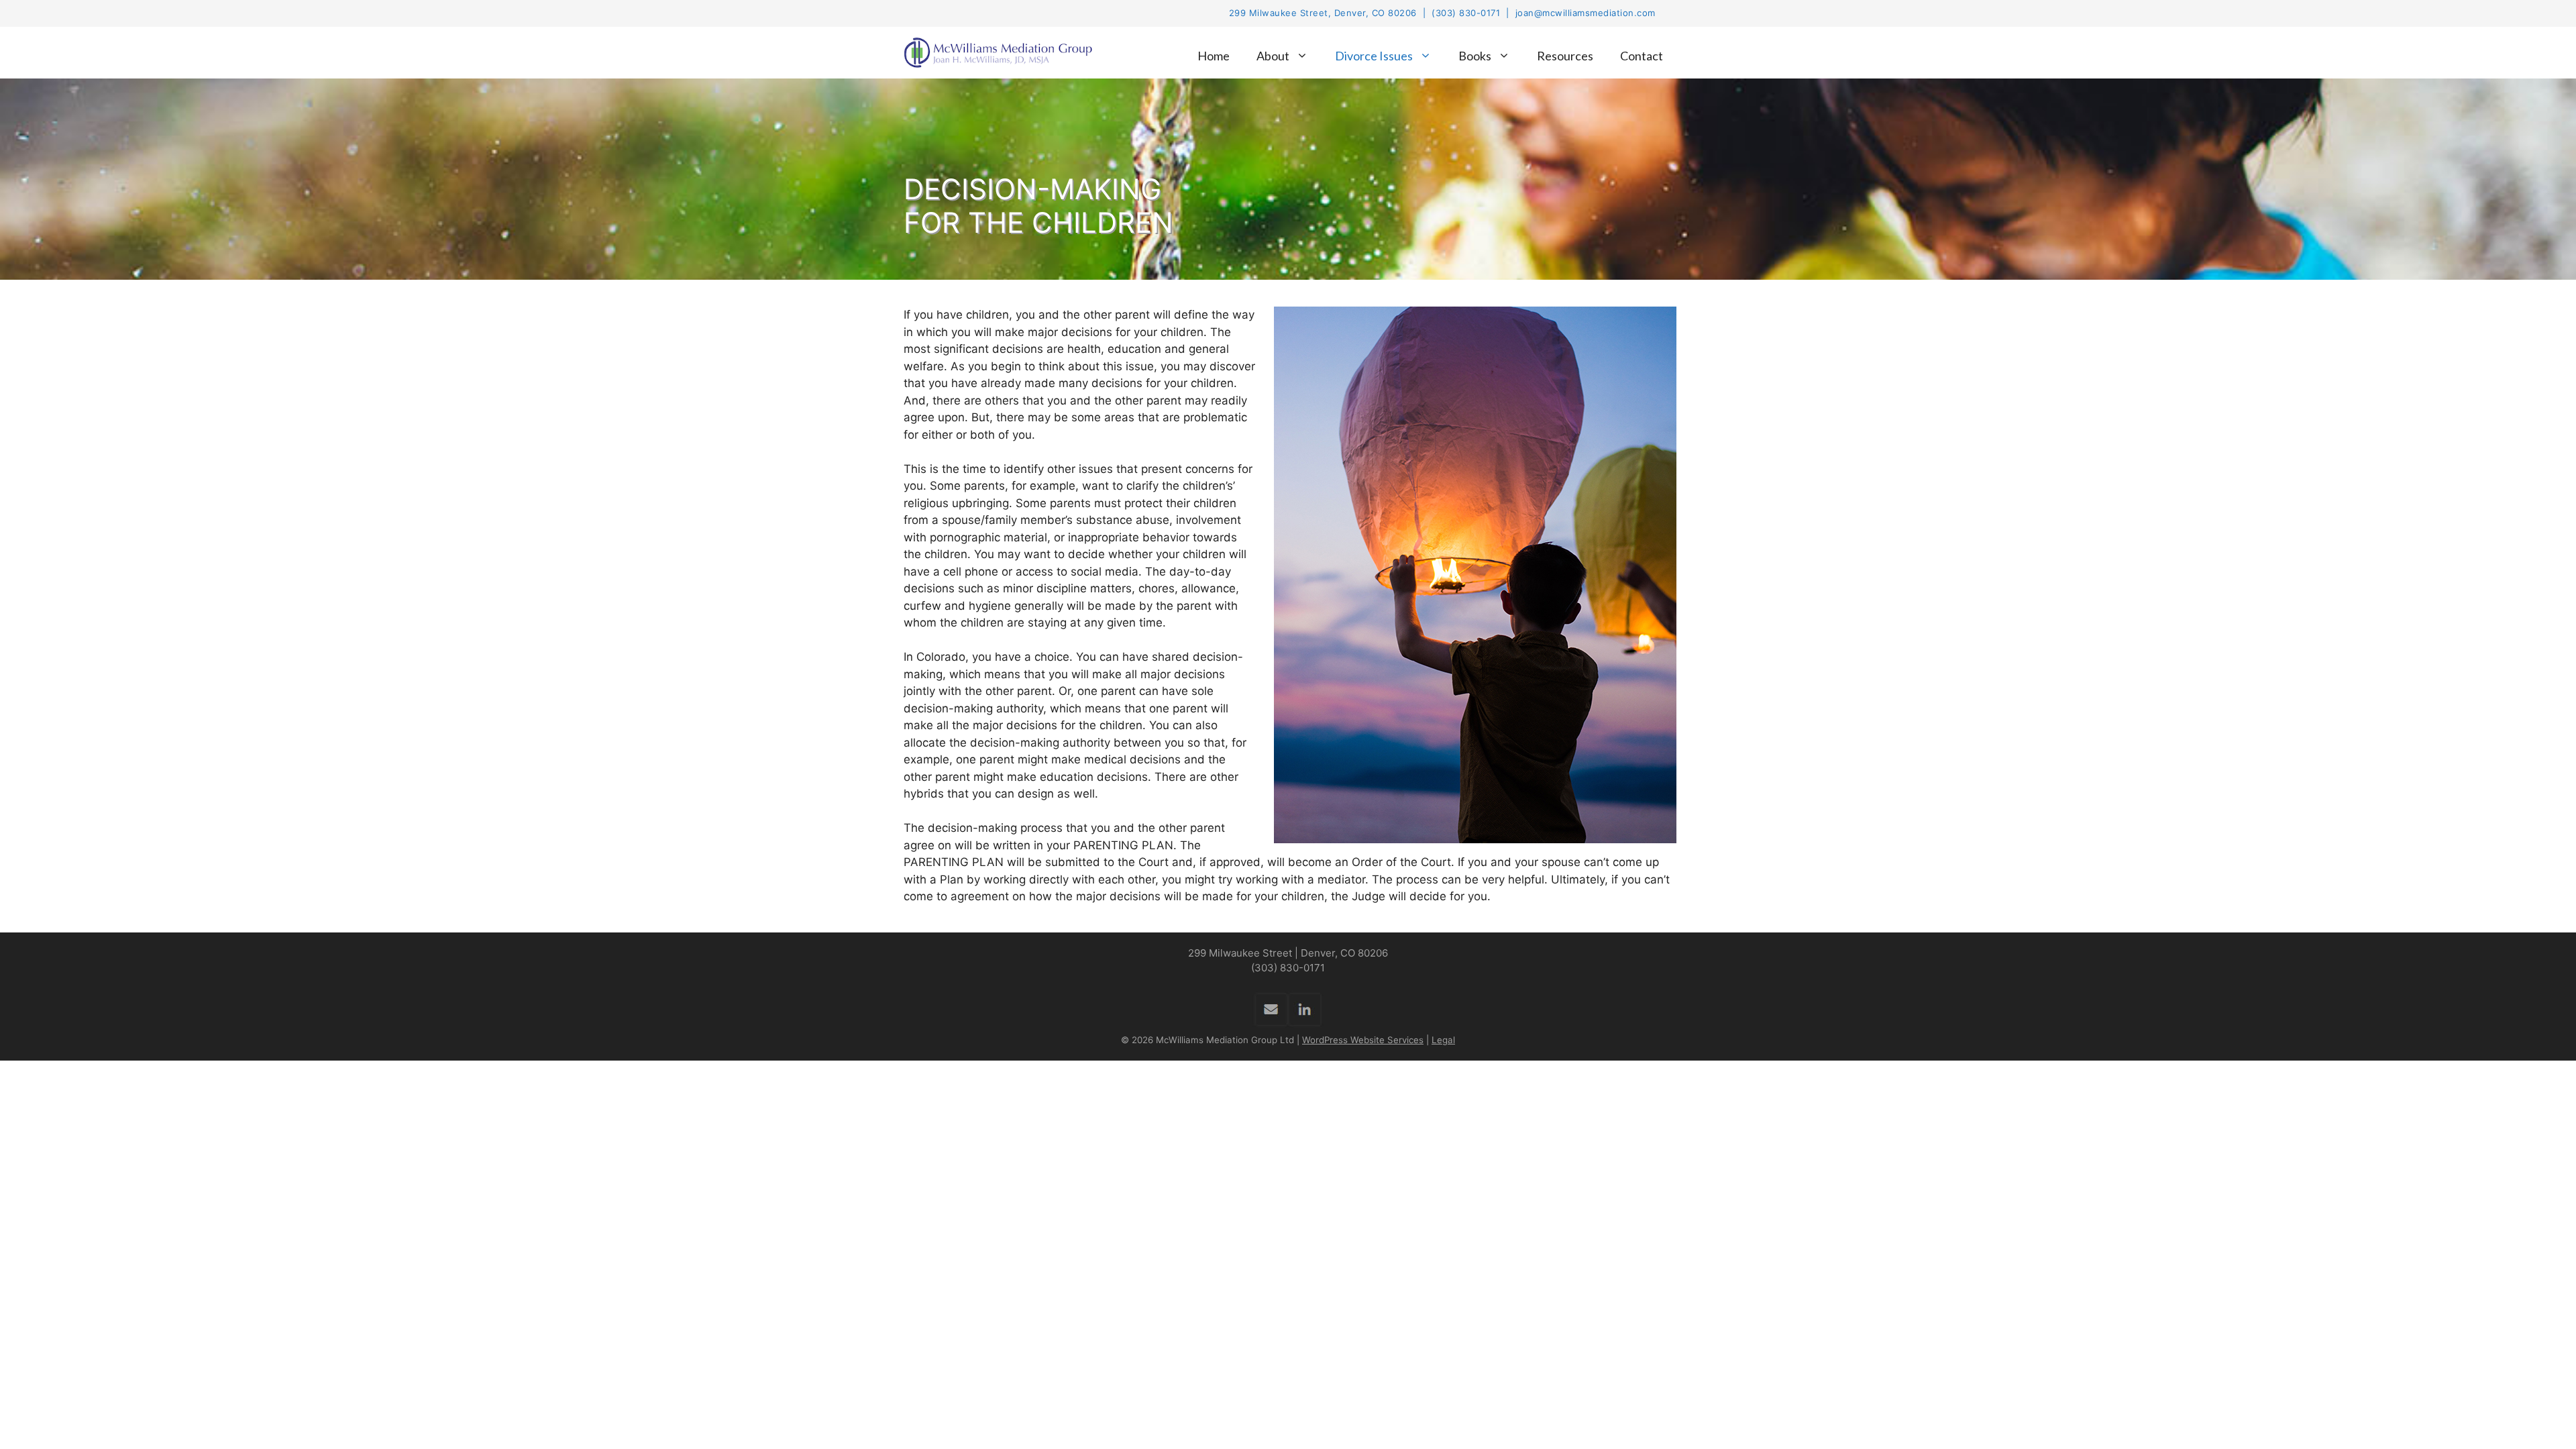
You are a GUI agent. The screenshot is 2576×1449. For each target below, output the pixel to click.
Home (1214, 56)
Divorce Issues (1374, 56)
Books (1475, 56)
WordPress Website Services (1363, 1040)
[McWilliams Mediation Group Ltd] (1002, 53)
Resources (1565, 56)
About (1273, 56)
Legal (1443, 1040)
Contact (1642, 56)
